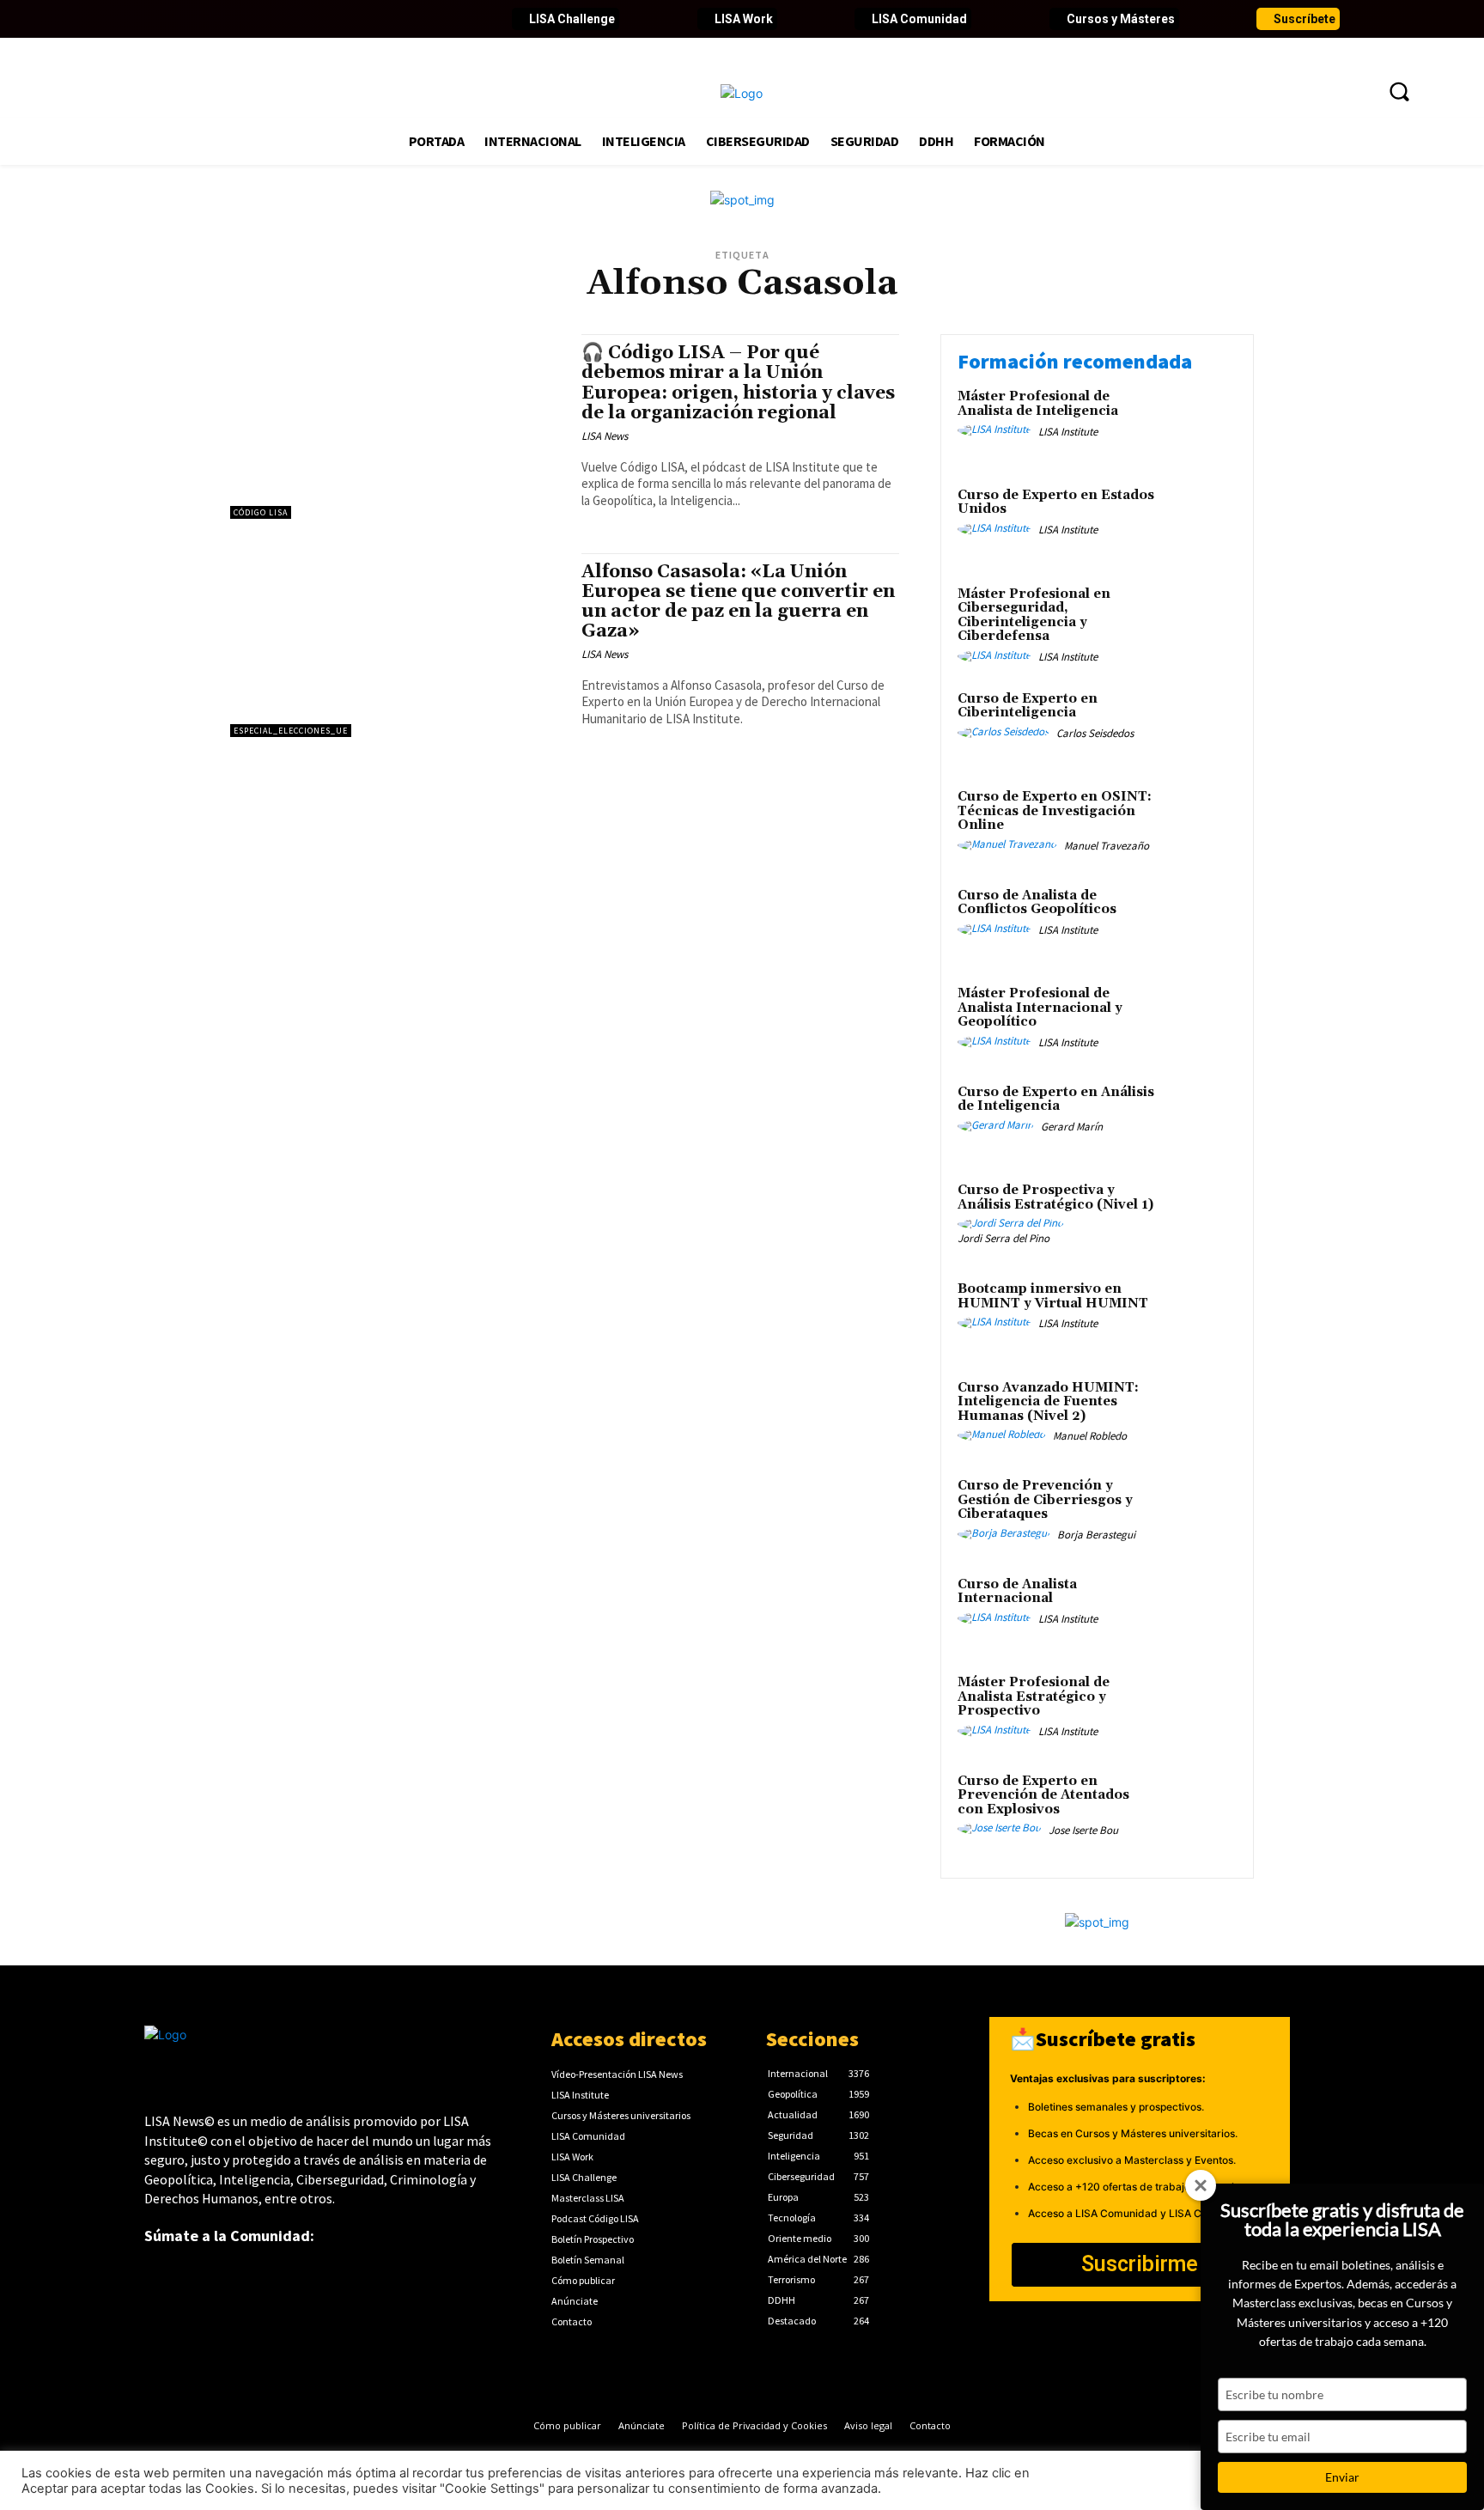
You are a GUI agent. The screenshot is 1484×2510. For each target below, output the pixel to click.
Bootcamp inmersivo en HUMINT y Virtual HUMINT (1053, 1296)
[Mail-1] (421, 19)
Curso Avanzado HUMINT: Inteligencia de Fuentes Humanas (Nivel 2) (1048, 1402)
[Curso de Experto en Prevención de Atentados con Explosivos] (1200, 1808)
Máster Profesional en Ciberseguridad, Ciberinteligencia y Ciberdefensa (1034, 615)
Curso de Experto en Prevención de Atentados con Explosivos (1043, 1795)
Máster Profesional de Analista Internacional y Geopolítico (1040, 1008)
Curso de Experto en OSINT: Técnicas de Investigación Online (1055, 811)
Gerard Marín (1072, 1127)
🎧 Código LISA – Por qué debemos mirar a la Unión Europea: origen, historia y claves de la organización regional (738, 383)
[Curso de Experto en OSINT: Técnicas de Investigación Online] (1200, 823)
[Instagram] (275, 19)
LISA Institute (1068, 432)
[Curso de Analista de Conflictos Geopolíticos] (1200, 922)
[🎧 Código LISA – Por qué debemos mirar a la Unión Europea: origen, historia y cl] (397, 426)
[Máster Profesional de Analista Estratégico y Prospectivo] (1200, 1709)
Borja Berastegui (1096, 1535)
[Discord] (333, 19)
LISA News (605, 436)
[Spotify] (362, 19)
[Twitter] (187, 19)
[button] (1399, 91)
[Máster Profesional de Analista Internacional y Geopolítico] (1200, 1020)
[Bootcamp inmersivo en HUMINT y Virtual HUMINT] (1200, 1316)
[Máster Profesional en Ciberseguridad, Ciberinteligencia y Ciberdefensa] (1200, 621)
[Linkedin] (216, 19)
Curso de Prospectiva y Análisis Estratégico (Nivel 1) (1055, 1197)
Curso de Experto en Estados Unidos (1056, 503)
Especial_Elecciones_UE (291, 731)
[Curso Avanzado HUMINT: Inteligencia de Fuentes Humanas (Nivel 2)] (1200, 1414)
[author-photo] (997, 430)
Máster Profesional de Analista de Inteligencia (1038, 404)
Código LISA (261, 512)
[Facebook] (158, 19)
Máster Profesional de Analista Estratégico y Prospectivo (1034, 1697)
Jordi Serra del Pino (1004, 1238)
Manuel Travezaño (1107, 846)
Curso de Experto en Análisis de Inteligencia (1056, 1100)
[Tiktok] (304, 19)
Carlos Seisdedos (1095, 733)
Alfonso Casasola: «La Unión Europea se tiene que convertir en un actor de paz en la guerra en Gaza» (738, 602)
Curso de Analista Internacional (1017, 1592)
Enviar (1342, 2477)
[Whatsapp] (392, 19)
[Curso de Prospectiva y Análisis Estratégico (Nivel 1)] (1200, 1217)
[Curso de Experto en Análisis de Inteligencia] (1200, 1119)
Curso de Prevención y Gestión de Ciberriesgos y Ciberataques (1045, 1500)
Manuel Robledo (1090, 1436)
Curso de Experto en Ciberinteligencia (1028, 706)
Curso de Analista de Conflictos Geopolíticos (1037, 903)
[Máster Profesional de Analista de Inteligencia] (1200, 423)
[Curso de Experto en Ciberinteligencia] (1200, 725)
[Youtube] (246, 19)
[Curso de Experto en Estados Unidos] (1200, 522)
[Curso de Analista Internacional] (1200, 1611)
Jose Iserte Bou (1083, 1830)
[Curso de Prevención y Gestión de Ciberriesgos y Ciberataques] (1200, 1512)
